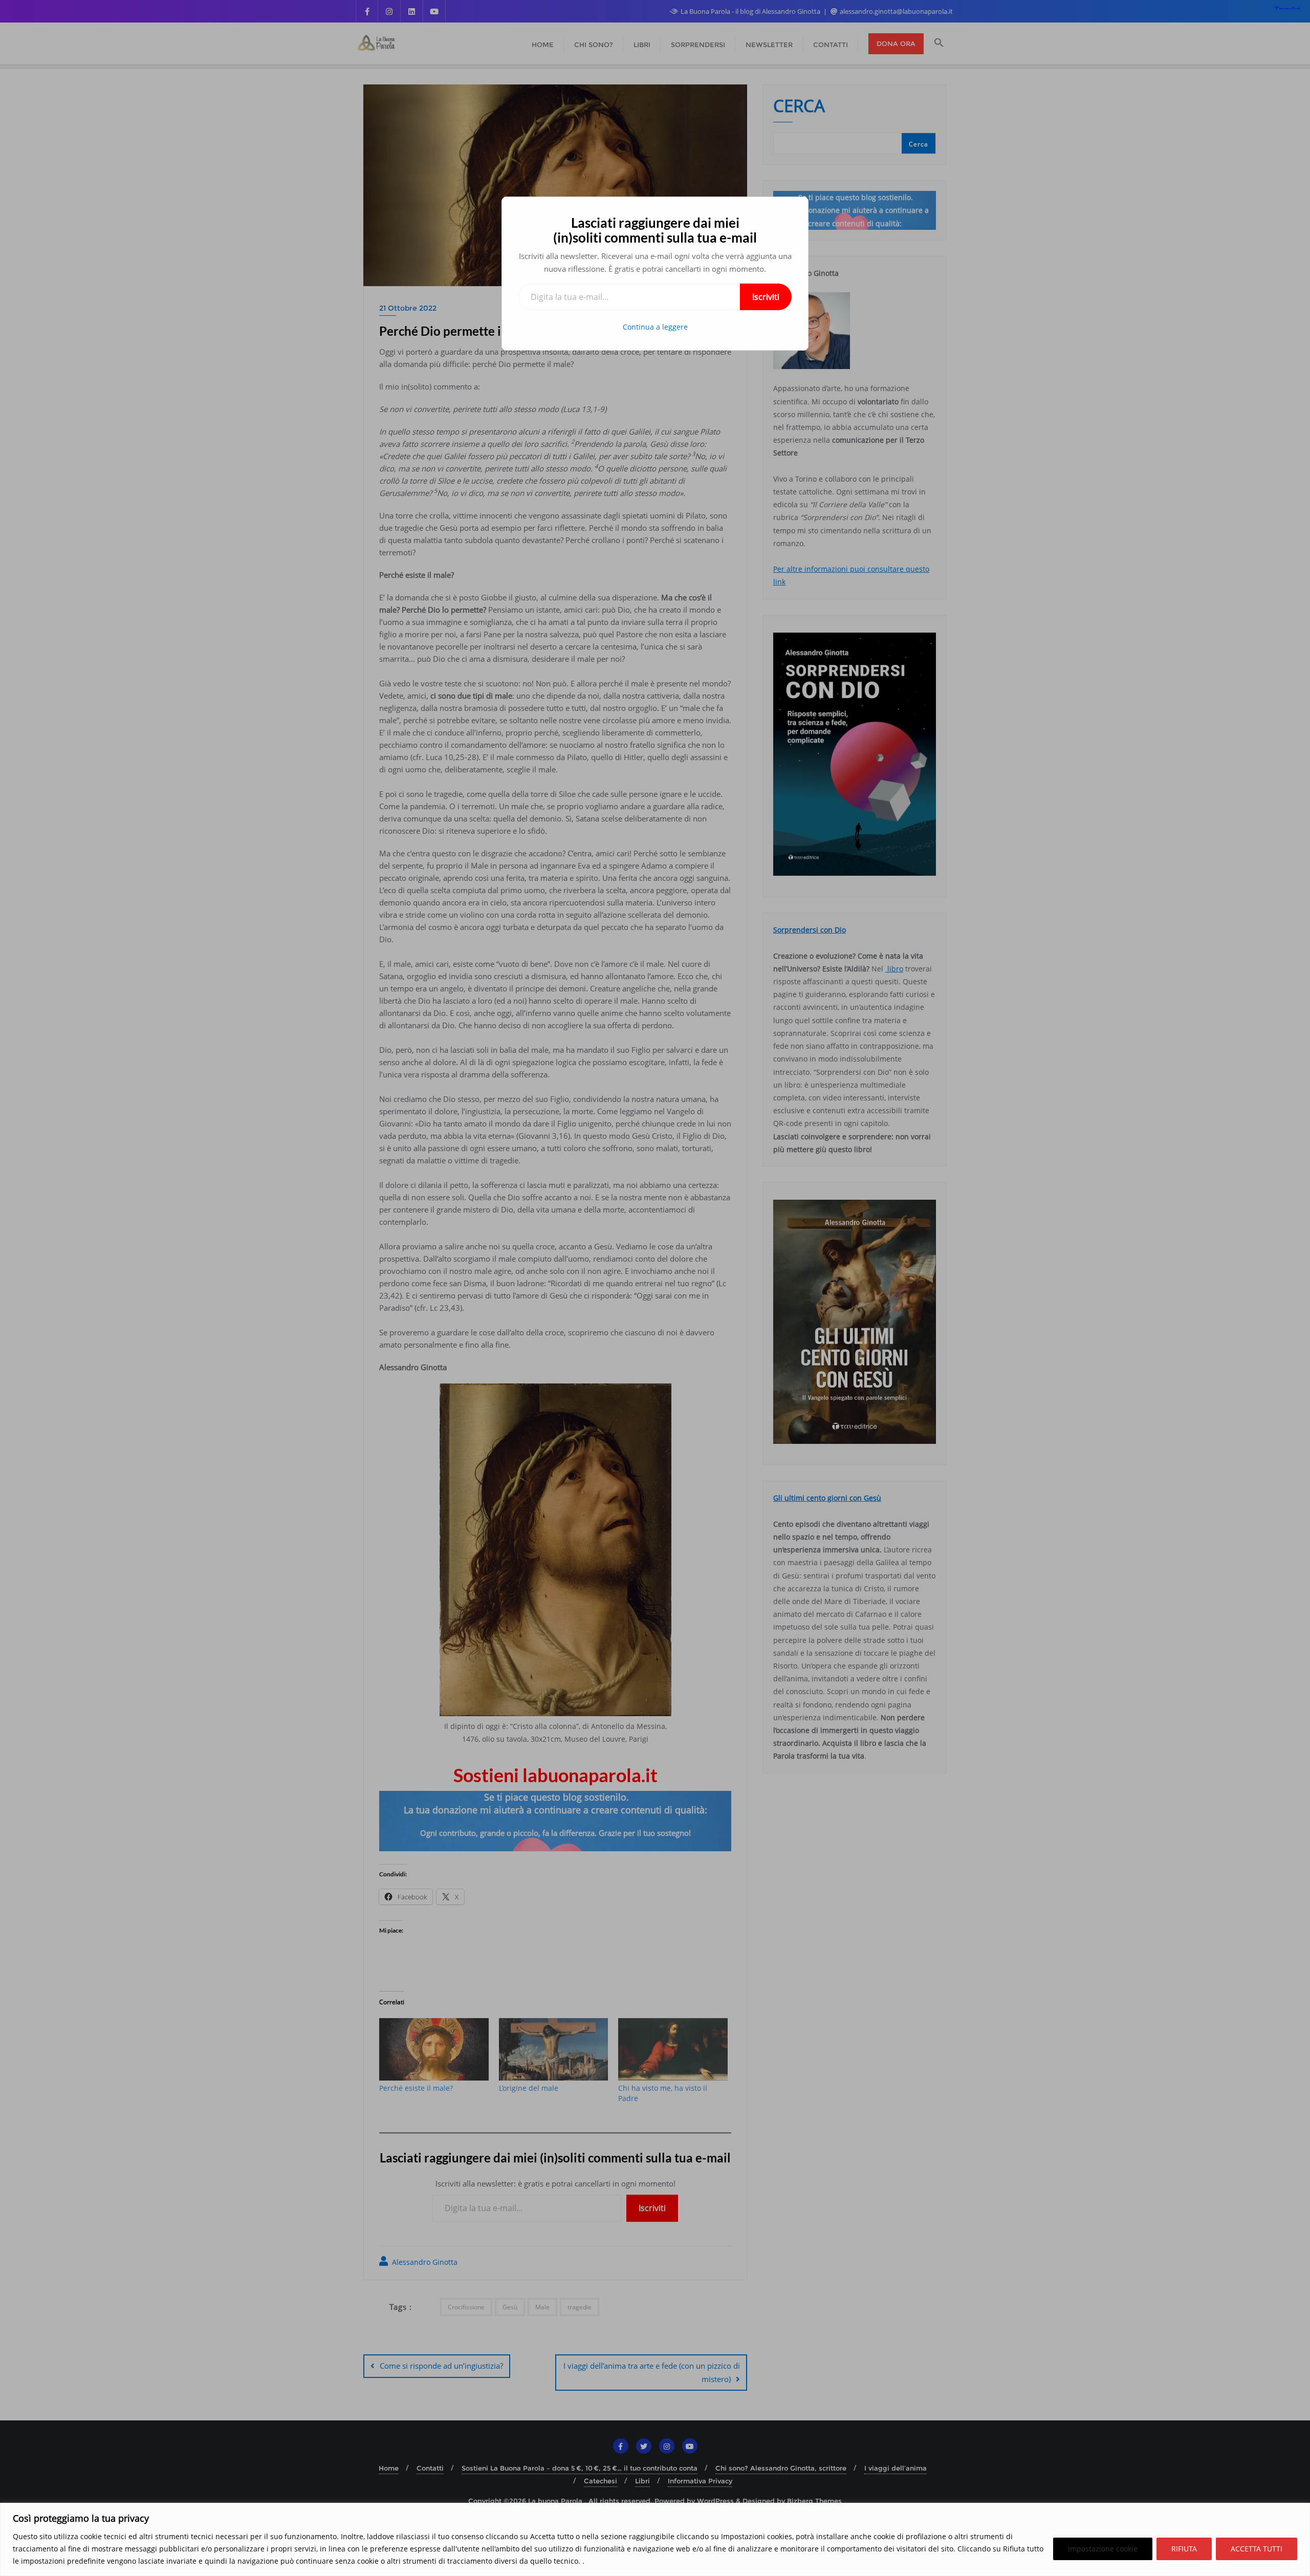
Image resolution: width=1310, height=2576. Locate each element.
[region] (655, 2539)
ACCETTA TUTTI (1257, 2549)
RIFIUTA (1184, 2549)
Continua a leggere (655, 327)
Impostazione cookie (1103, 2549)
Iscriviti (766, 297)
